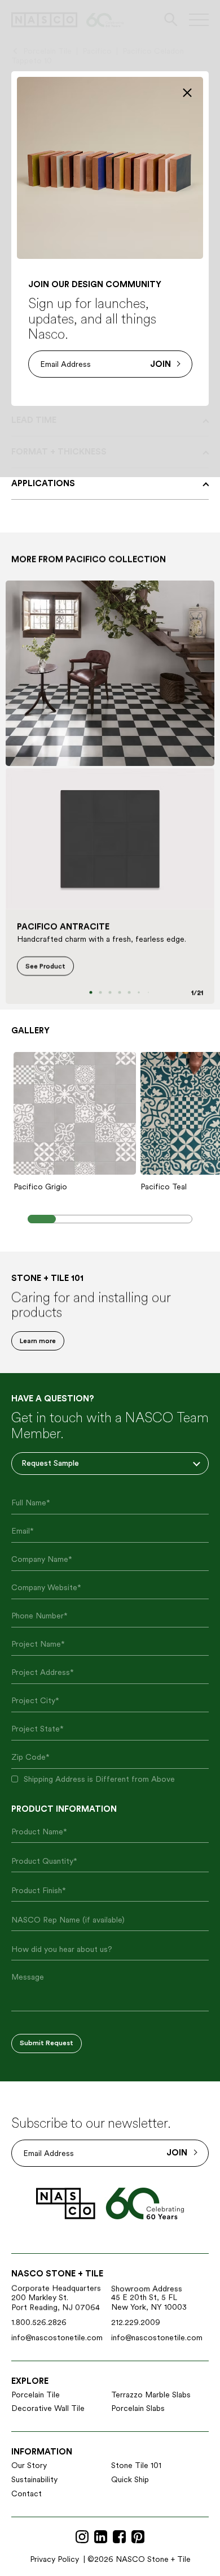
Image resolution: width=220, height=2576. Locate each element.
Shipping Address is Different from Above (99, 1779)
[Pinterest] (138, 2537)
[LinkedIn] (101, 2537)
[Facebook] (119, 2537)
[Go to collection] (110, 673)
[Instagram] (82, 2537)
